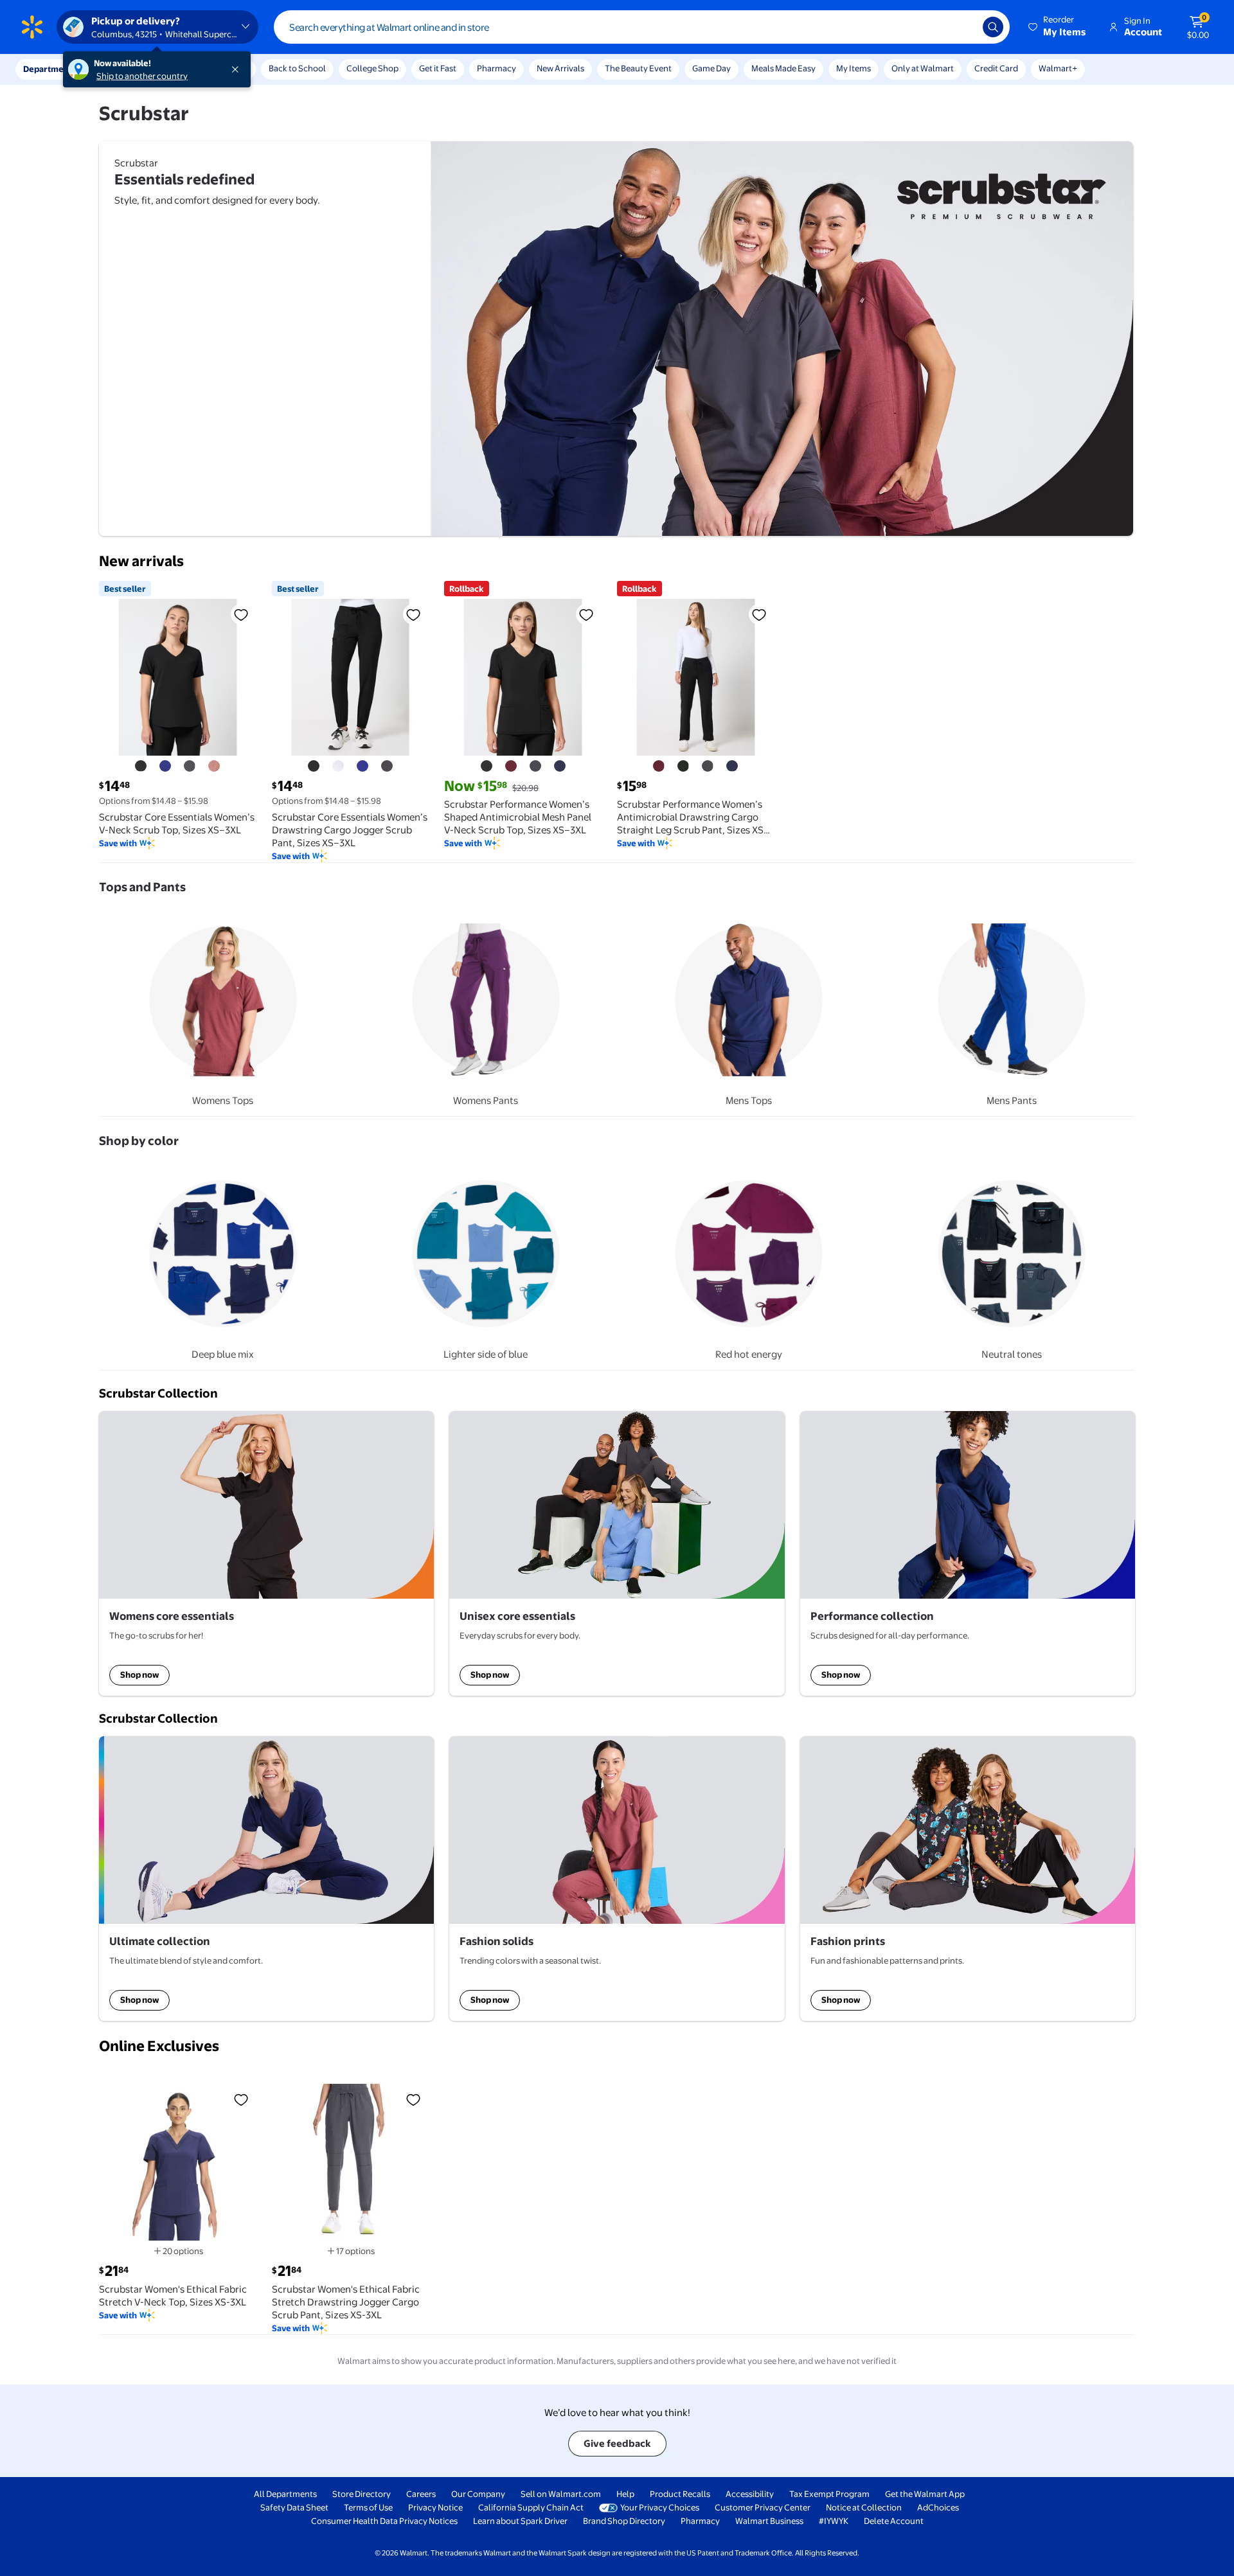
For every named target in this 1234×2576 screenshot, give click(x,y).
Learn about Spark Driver (520, 2521)
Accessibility (750, 2494)
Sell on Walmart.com (561, 2494)
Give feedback (617, 2443)
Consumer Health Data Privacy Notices (384, 2521)
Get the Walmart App (925, 2494)
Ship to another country (142, 76)
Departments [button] (49, 69)
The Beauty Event (638, 68)
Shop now (139, 1674)
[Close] (238, 69)
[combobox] (642, 27)
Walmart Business (769, 2521)
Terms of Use (368, 2507)
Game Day (711, 68)
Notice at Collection (864, 2507)
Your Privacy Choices (660, 2507)
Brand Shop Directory (624, 2521)
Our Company (478, 2494)
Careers (421, 2494)
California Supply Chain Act (531, 2507)
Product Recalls (680, 2494)
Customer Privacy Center (763, 2507)
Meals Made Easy (783, 68)
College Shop (372, 68)
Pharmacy (496, 68)
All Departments (285, 2494)
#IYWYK (834, 2521)
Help (625, 2494)
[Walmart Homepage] (32, 27)
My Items (854, 68)
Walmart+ (1058, 68)
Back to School (297, 68)
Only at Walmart (923, 68)
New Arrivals (560, 68)
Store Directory (362, 2494)
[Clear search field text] (963, 27)
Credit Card (996, 68)
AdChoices (938, 2507)
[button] (1058, 27)
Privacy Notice (435, 2507)
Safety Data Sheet (294, 2507)
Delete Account (894, 2521)
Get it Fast (438, 68)
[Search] (993, 27)
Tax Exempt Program (829, 2494)
